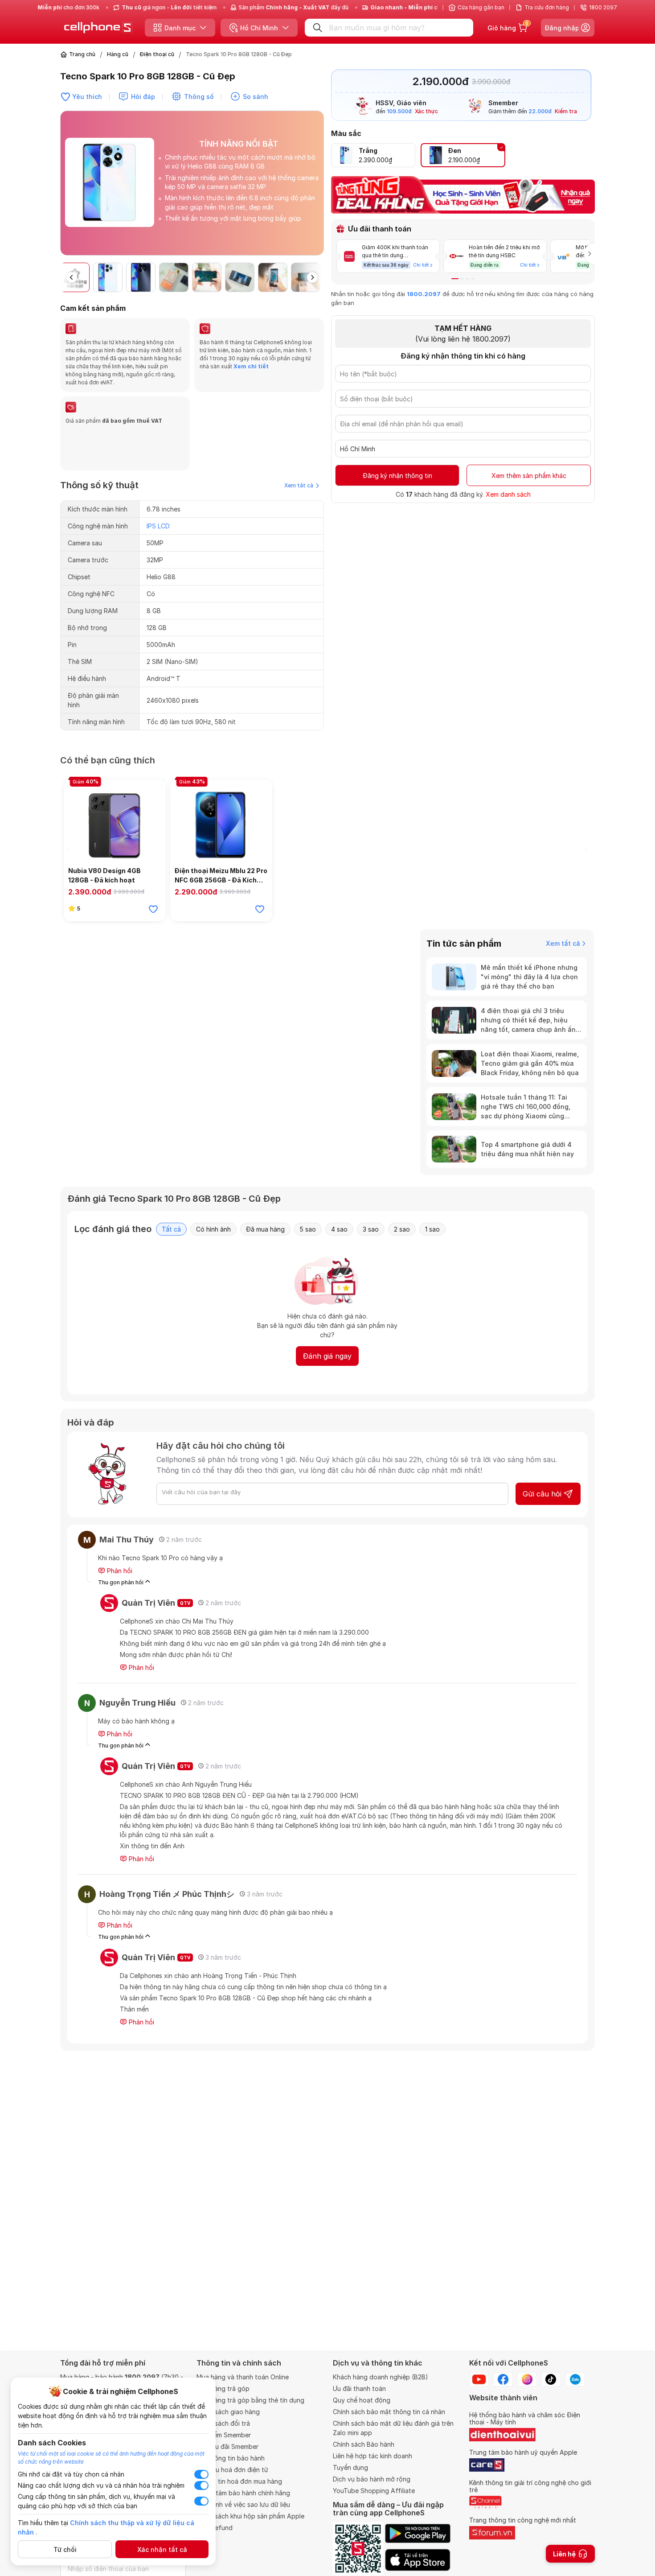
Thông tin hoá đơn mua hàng (239, 2481)
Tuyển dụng (350, 2467)
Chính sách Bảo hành (364, 2444)
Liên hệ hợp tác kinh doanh (373, 2456)
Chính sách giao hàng (228, 2412)
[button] (317, 187)
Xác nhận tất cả (162, 2549)
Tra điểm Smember (224, 2435)
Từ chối (65, 2549)
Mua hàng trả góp (223, 2388)
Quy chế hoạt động (362, 2400)
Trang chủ (82, 54)
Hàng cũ (118, 54)
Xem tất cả (299, 485)
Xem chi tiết (250, 366)
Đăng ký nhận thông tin (397, 476)
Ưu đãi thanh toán (359, 2388)
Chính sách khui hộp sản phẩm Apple (250, 2516)
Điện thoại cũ (157, 54)
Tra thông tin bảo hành (231, 2458)
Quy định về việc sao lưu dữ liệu (243, 2504)
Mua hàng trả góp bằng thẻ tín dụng (250, 2400)
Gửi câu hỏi (542, 1494)
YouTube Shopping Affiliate (374, 2491)
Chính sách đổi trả (223, 2423)
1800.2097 (424, 294)
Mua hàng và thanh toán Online (243, 2377)
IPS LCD (158, 526)
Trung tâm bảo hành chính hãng (243, 2493)
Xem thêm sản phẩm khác (529, 476)
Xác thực (426, 112)
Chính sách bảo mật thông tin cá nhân (389, 2412)
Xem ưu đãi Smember (227, 2446)
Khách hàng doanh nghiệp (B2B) (381, 2377)
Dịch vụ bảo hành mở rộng (372, 2479)
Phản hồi (119, 1571)
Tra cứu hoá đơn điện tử (232, 2470)
